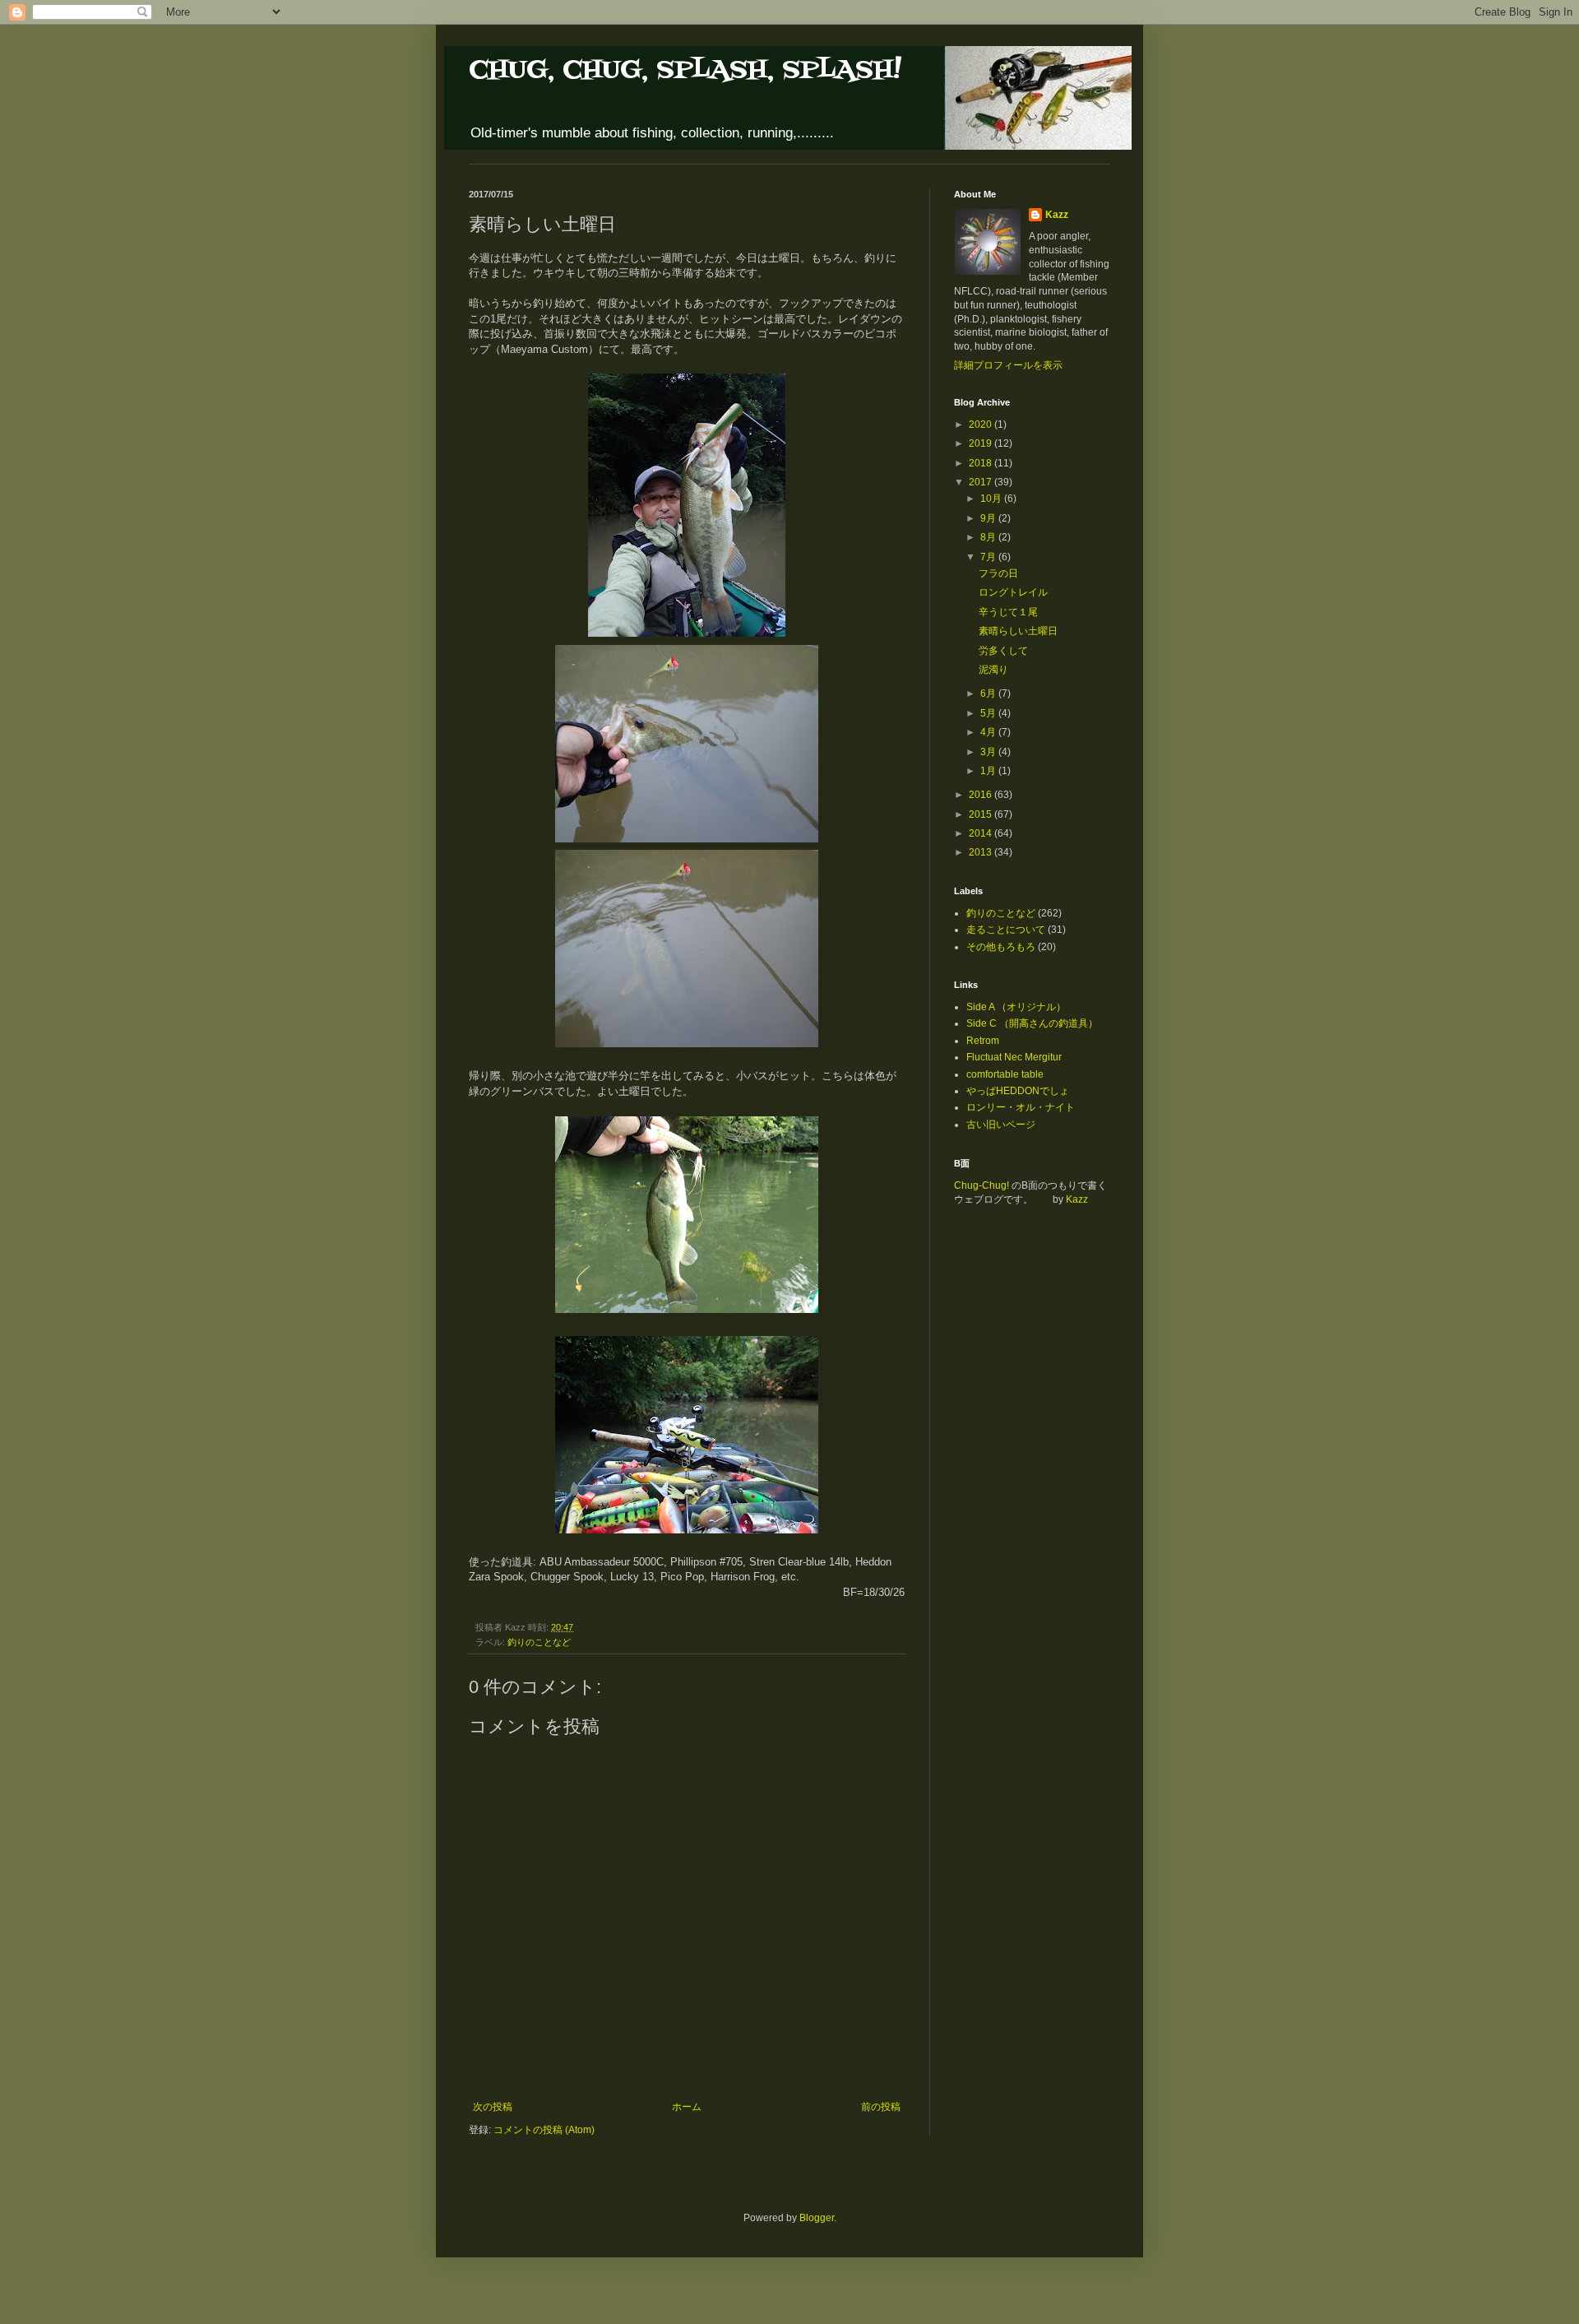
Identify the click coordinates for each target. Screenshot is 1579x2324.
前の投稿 (881, 2107)
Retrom (983, 1041)
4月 (989, 732)
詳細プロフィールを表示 (1008, 365)
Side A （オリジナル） (1016, 1007)
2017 (982, 482)
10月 (992, 499)
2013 (982, 852)
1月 (989, 771)
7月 (989, 557)
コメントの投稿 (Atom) (544, 2130)
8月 (989, 537)
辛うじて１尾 (1008, 612)
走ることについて (1006, 930)
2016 (982, 795)
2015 (982, 814)
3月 (989, 752)
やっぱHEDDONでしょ (1018, 1091)
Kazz (1057, 215)
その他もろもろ (1001, 947)
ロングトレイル (1013, 592)
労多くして (1003, 651)
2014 (982, 833)
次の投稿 (493, 2107)
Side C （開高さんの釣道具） (1032, 1023)
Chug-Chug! (982, 1185)
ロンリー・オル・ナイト (1021, 1107)
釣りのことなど (539, 1642)
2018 (982, 463)
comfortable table (1005, 1074)
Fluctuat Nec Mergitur (1014, 1057)
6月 (989, 693)
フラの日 (998, 573)
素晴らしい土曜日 (1018, 631)
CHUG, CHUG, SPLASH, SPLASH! (685, 70)
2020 (982, 424)
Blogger (817, 2218)
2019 (982, 443)
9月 (989, 518)
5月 (989, 713)
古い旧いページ (1001, 1125)
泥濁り (993, 670)
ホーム (687, 2107)
